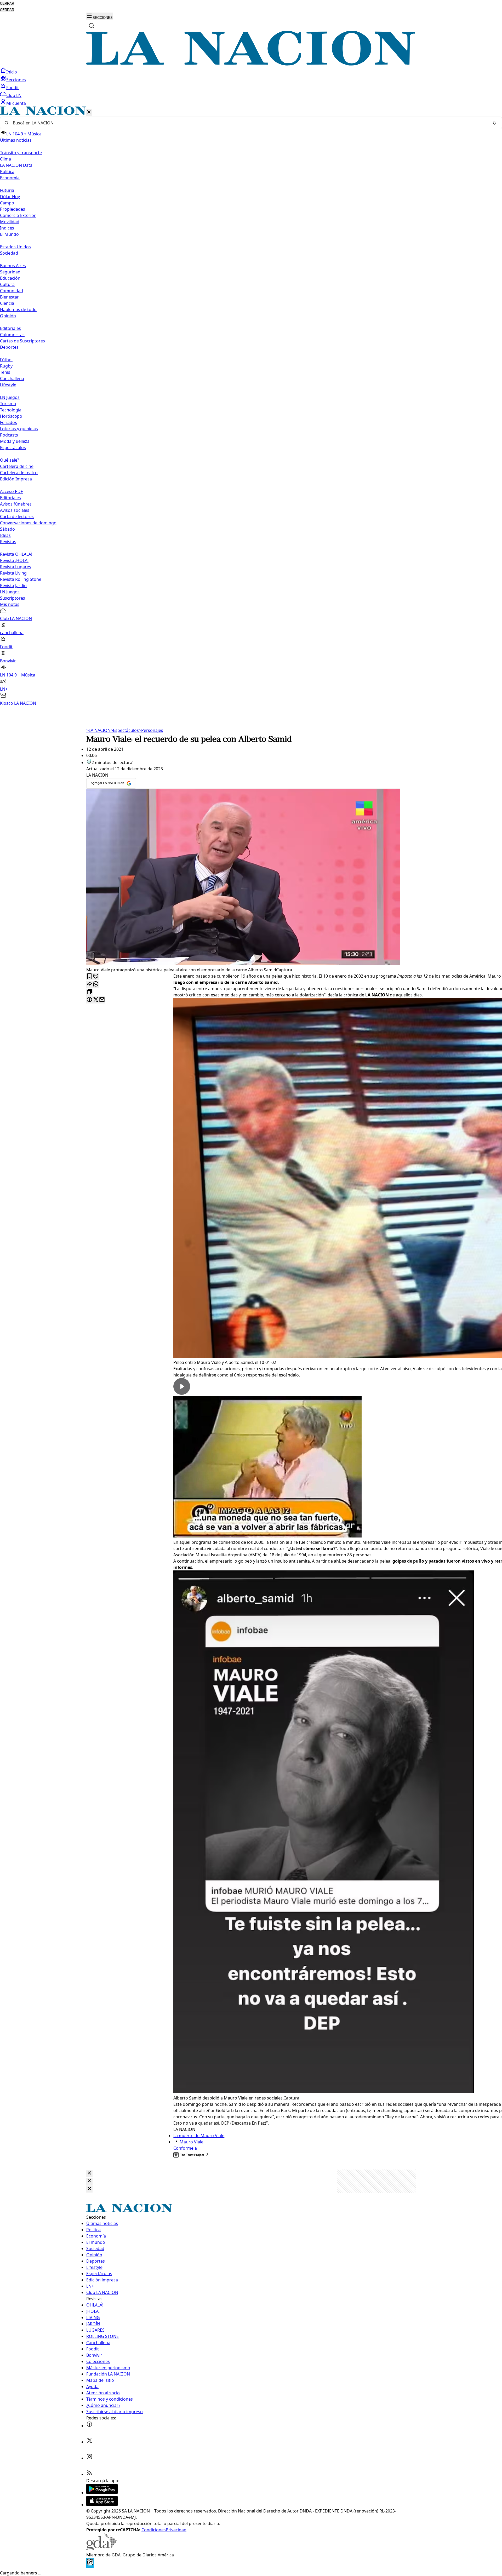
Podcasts (9, 435)
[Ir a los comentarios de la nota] (96, 976)
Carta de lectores (17, 517)
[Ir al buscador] (92, 26)
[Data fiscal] (90, 2567)
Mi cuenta (16, 103)
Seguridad (10, 272)
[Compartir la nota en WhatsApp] (96, 984)
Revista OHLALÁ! (16, 554)
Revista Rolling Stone (21, 579)
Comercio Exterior (18, 215)
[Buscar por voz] (494, 123)
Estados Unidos (15, 247)
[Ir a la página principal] (251, 64)
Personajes (151, 730)
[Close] (89, 2173)
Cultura (7, 284)
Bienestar (9, 297)
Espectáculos (125, 730)
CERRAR (7, 4)
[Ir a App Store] (102, 2505)
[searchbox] (249, 123)
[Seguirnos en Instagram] (89, 2458)
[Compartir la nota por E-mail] (102, 1000)
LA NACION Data (16, 165)
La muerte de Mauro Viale (199, 2136)
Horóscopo (11, 416)
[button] (251, 406)
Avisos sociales (15, 510)
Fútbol (6, 360)
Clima (5, 159)
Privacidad (176, 2530)
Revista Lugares (16, 567)
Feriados (8, 422)
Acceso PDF (11, 491)
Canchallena (12, 378)
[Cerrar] (89, 112)
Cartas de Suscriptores (22, 341)
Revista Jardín (13, 586)
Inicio (12, 72)
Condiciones (154, 2530)
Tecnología (11, 410)
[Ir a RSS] (89, 2474)
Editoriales (10, 328)
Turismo (8, 404)
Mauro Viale (192, 2142)
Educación (10, 278)
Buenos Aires (13, 266)
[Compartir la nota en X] (96, 1000)
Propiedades (13, 209)
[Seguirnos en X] (89, 2442)
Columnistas (12, 335)
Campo (7, 203)
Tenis (5, 372)
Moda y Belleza (15, 441)
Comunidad (12, 291)
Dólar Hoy (10, 197)
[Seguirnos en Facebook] (89, 2426)
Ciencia (7, 303)
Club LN (14, 95)
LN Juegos (10, 397)
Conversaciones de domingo (28, 523)
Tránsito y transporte (21, 153)
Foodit (13, 88)
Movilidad (10, 222)
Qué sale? (10, 460)
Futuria (7, 190)
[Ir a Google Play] (102, 2493)
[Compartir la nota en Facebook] (89, 1000)
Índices (7, 228)
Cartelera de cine (17, 466)
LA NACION (98, 730)
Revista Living (13, 573)
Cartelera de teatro (19, 473)
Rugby (6, 366)
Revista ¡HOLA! (14, 560)
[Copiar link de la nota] (89, 992)
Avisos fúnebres (16, 504)
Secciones (16, 80)
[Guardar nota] (89, 976)
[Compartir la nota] (89, 984)
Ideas (5, 535)
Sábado (7, 529)
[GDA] (101, 2549)
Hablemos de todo (18, 309)
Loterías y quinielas (19, 429)
